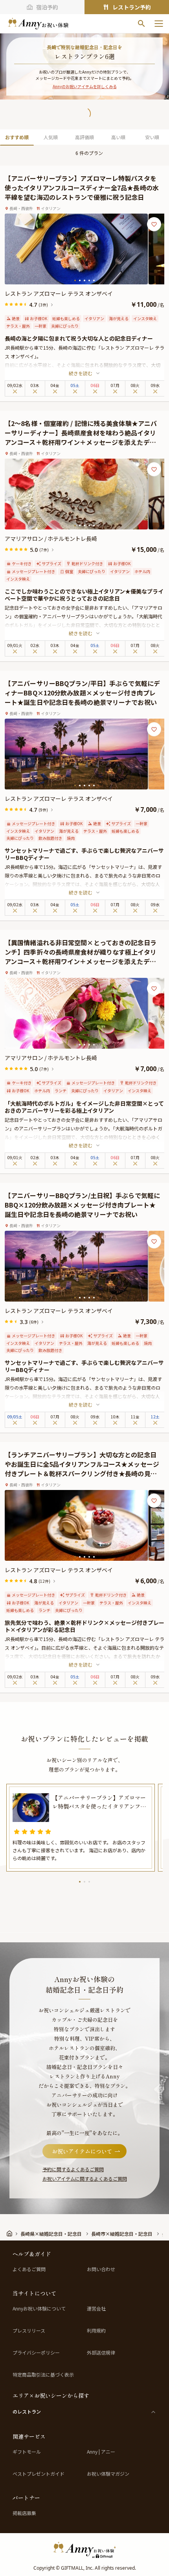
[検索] (141, 24)
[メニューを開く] (159, 24)
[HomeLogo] (84, 2550)
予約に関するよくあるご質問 (73, 2169)
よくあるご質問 (29, 2269)
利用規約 (96, 2331)
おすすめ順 (17, 137)
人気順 (51, 137)
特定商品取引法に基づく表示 (43, 2375)
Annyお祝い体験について (39, 2309)
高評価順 (84, 137)
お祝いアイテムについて (82, 2151)
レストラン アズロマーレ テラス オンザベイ (59, 293)
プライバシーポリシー (36, 2353)
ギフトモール (27, 2452)
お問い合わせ (101, 2269)
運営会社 (96, 2309)
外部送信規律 (101, 2353)
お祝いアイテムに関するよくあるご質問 (85, 2179)
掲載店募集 (24, 2513)
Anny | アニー (101, 2452)
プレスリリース (29, 2331)
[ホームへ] (38, 24)
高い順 (118, 137)
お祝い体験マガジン (108, 2474)
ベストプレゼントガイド (39, 2474)
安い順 (152, 137)
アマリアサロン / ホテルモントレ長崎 (51, 538)
